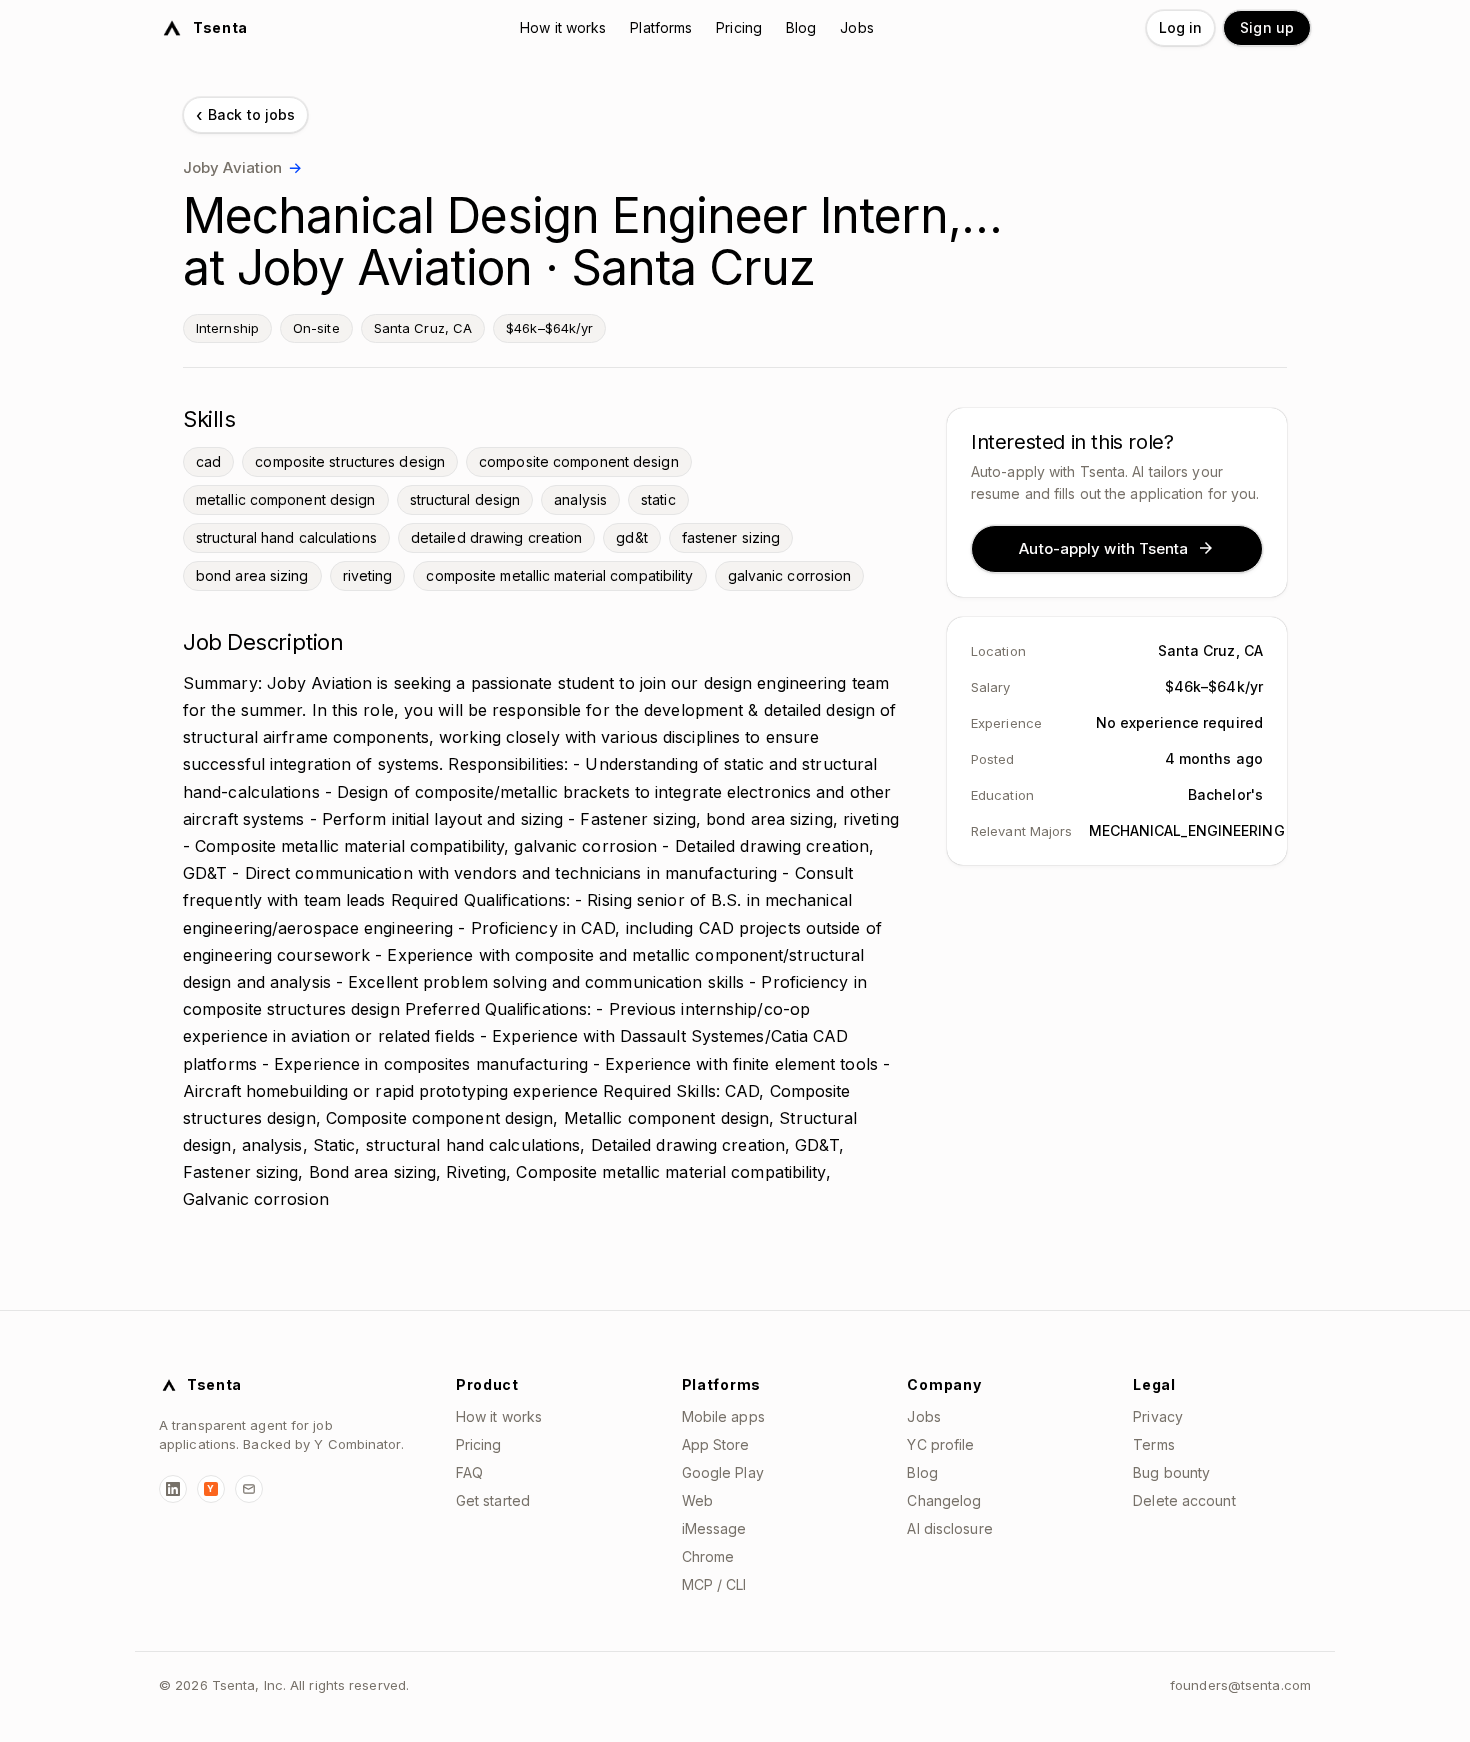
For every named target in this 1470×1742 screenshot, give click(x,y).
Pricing (739, 27)
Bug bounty (1171, 1472)
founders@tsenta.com (1240, 1685)
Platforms (661, 27)
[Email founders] (249, 1489)
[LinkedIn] (173, 1489)
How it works (563, 27)
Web (697, 1500)
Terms (1154, 1444)
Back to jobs (245, 115)
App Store (716, 1444)
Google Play (723, 1472)
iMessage (714, 1528)
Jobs (856, 27)
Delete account (1184, 1500)
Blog (801, 27)
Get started (493, 1500)
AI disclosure (949, 1528)
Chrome (708, 1556)
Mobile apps (723, 1416)
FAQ (469, 1472)
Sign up (1267, 27)
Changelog (944, 1500)
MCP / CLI (714, 1584)
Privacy (1158, 1416)
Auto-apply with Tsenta (1103, 547)
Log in (1181, 27)
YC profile (940, 1444)
